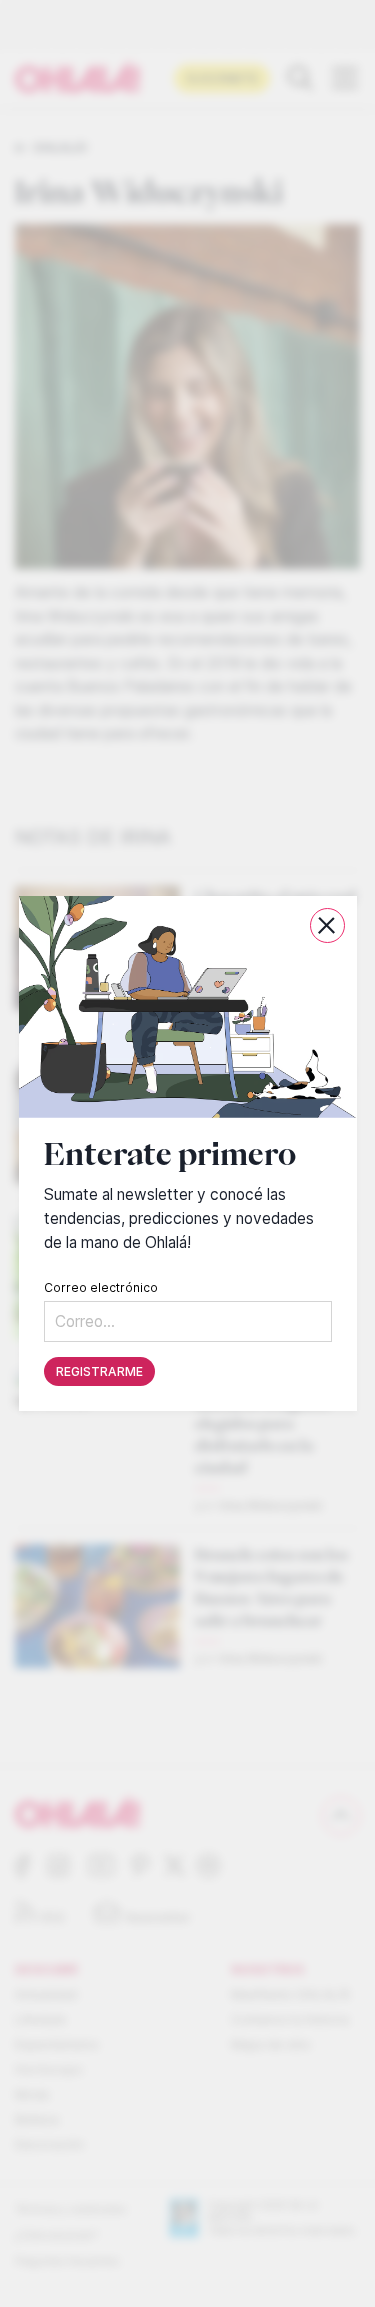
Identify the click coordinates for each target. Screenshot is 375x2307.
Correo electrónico (101, 1287)
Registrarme (99, 1371)
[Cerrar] (326, 925)
